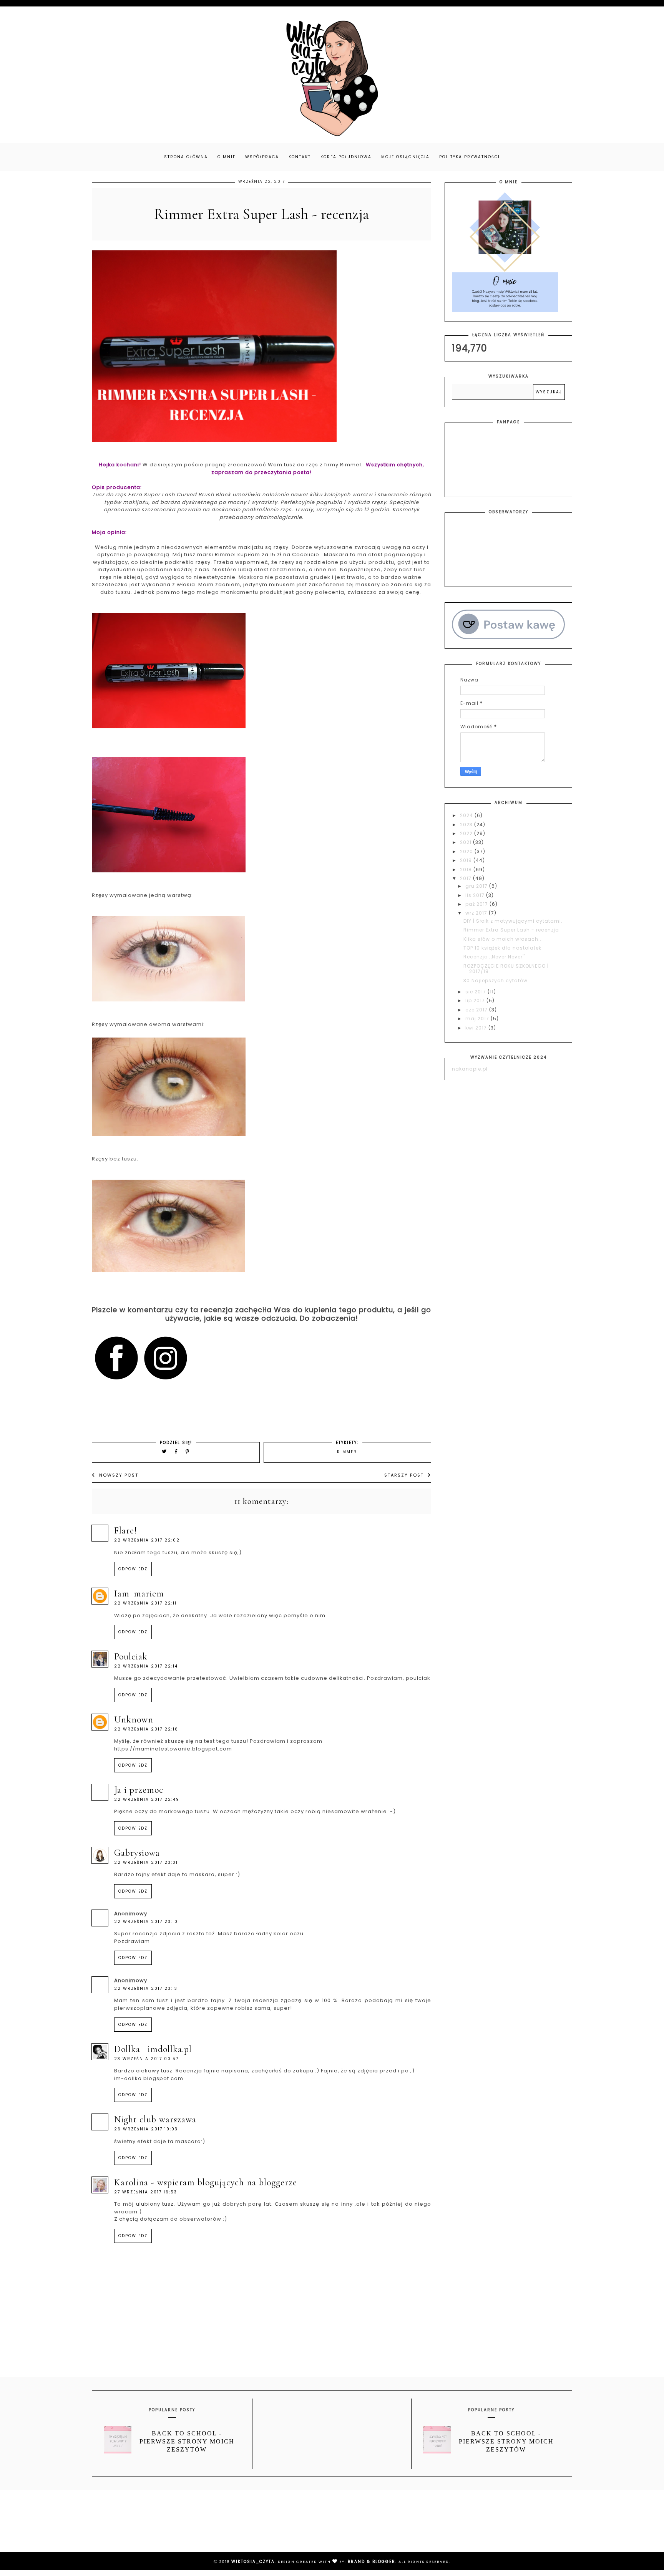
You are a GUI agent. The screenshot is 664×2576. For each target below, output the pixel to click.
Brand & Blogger (372, 2562)
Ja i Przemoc (139, 1790)
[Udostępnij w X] (164, 1451)
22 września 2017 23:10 (146, 1922)
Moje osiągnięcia (405, 157)
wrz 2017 (477, 913)
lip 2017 (476, 1000)
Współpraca (262, 157)
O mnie (227, 157)
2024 (467, 815)
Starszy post (404, 1475)
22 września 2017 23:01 (146, 1862)
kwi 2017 (477, 1028)
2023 (467, 825)
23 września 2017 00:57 (146, 2059)
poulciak (131, 1657)
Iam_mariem (139, 1594)
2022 (467, 833)
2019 (467, 860)
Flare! (126, 1531)
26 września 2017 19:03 (146, 2129)
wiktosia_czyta (253, 2562)
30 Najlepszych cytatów (496, 981)
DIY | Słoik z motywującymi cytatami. (513, 921)
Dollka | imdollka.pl (153, 2049)
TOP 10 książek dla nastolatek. (503, 948)
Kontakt (300, 157)
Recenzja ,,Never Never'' (494, 957)
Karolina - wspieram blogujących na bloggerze (206, 2182)
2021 (466, 842)
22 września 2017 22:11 (145, 1603)
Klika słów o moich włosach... (503, 939)
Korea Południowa (346, 157)
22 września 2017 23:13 (146, 1988)
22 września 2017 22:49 (147, 1799)
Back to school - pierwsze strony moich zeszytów (187, 2441)
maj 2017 (478, 1019)
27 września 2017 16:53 (146, 2192)
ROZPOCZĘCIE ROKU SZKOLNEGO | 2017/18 (506, 969)
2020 (467, 851)
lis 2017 (476, 895)
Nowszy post (119, 1475)
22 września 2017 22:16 (146, 1729)
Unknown (134, 1720)
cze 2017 (477, 1010)
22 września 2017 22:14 (146, 1666)
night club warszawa (155, 2119)
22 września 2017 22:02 (147, 1540)
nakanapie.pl (470, 1069)
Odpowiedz (133, 1569)
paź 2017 (477, 904)
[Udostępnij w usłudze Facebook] (177, 1451)
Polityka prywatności (470, 157)
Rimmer (347, 1452)
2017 (466, 878)
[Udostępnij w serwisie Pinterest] (188, 1451)
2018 (467, 869)
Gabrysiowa (137, 1853)
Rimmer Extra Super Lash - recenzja (511, 930)
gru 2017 (477, 886)
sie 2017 (476, 992)
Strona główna (186, 157)
